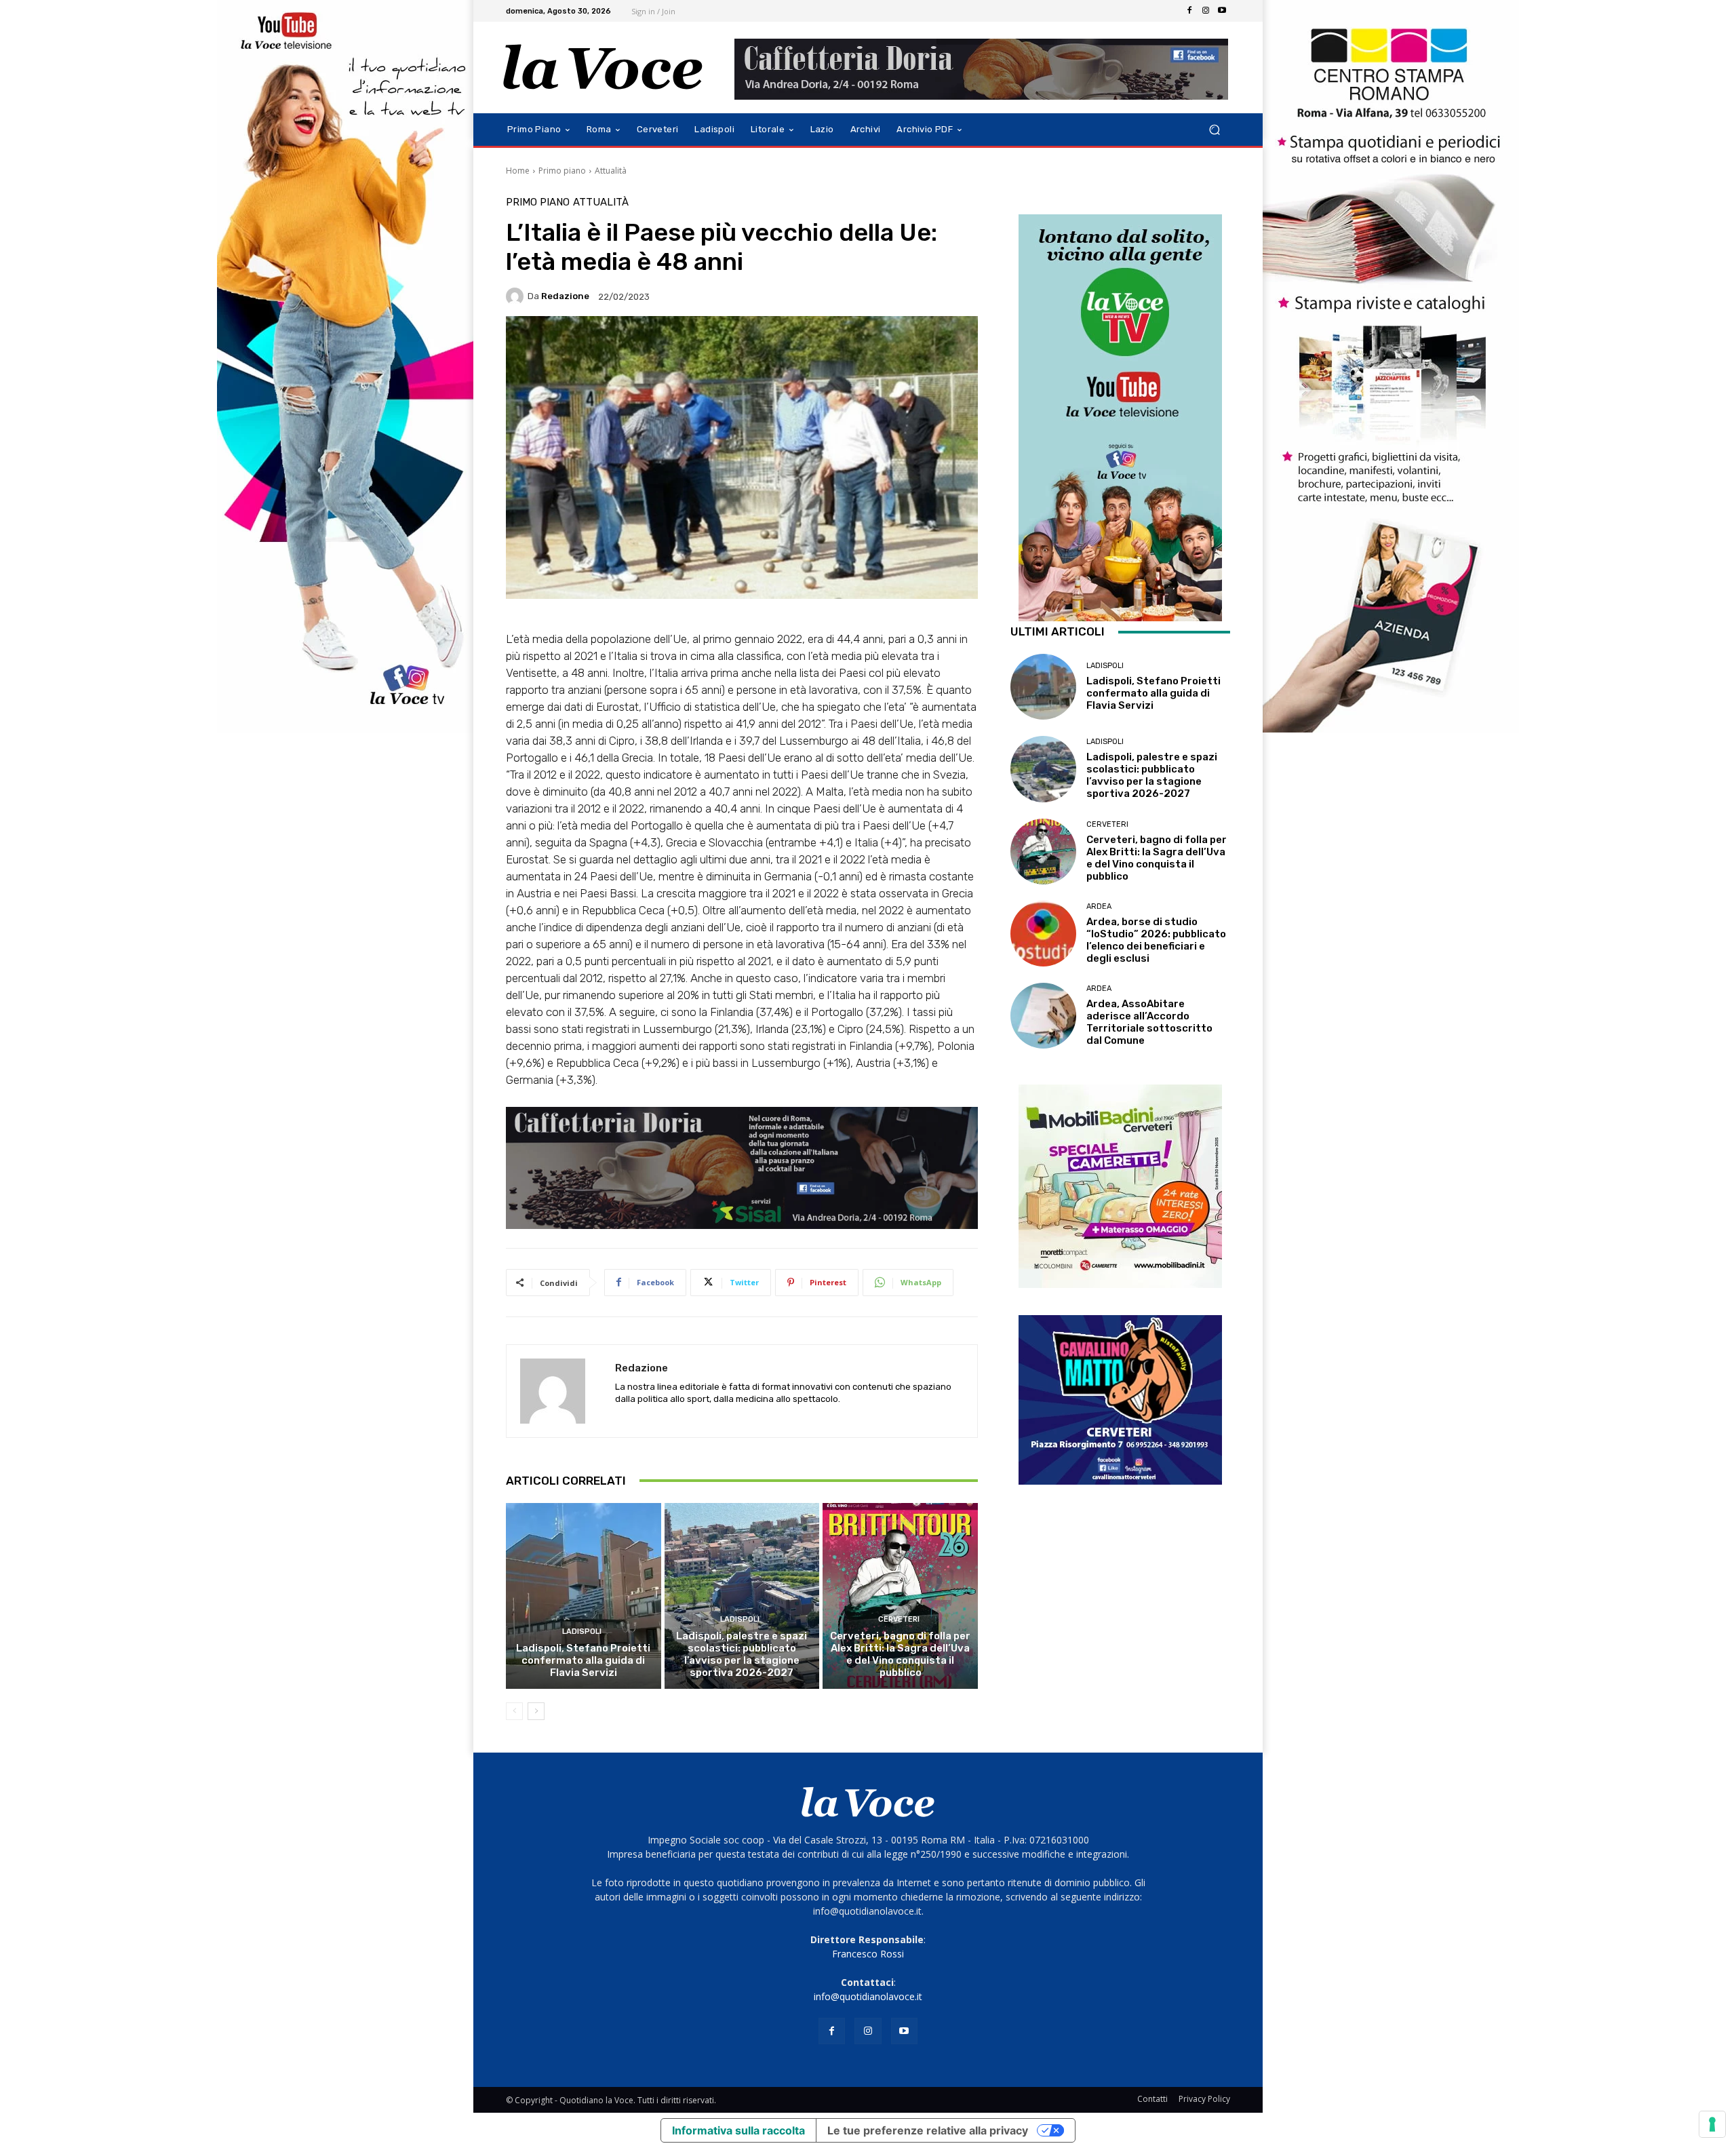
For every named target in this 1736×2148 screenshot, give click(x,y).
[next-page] (536, 1711)
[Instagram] (1206, 11)
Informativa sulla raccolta (738, 2130)
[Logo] (603, 67)
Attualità (611, 171)
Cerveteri (899, 1619)
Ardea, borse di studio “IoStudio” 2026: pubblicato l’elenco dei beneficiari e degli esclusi (1156, 940)
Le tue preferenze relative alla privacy (928, 2130)
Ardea (1099, 906)
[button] (1214, 130)
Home (518, 171)
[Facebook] (1189, 11)
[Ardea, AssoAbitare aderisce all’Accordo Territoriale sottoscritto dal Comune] (1043, 1016)
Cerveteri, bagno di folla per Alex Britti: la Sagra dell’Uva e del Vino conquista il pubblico (900, 1654)
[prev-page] (514, 1711)
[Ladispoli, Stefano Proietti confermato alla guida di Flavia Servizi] (584, 1596)
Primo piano (562, 171)
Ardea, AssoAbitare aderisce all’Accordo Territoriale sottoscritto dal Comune (1149, 1022)
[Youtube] (1222, 11)
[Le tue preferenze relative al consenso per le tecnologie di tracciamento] (1712, 2124)
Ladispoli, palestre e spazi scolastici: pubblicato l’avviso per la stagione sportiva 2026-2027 (742, 1654)
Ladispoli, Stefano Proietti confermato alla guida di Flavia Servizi (583, 1660)
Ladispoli (582, 1632)
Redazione (565, 296)
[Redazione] (517, 296)
